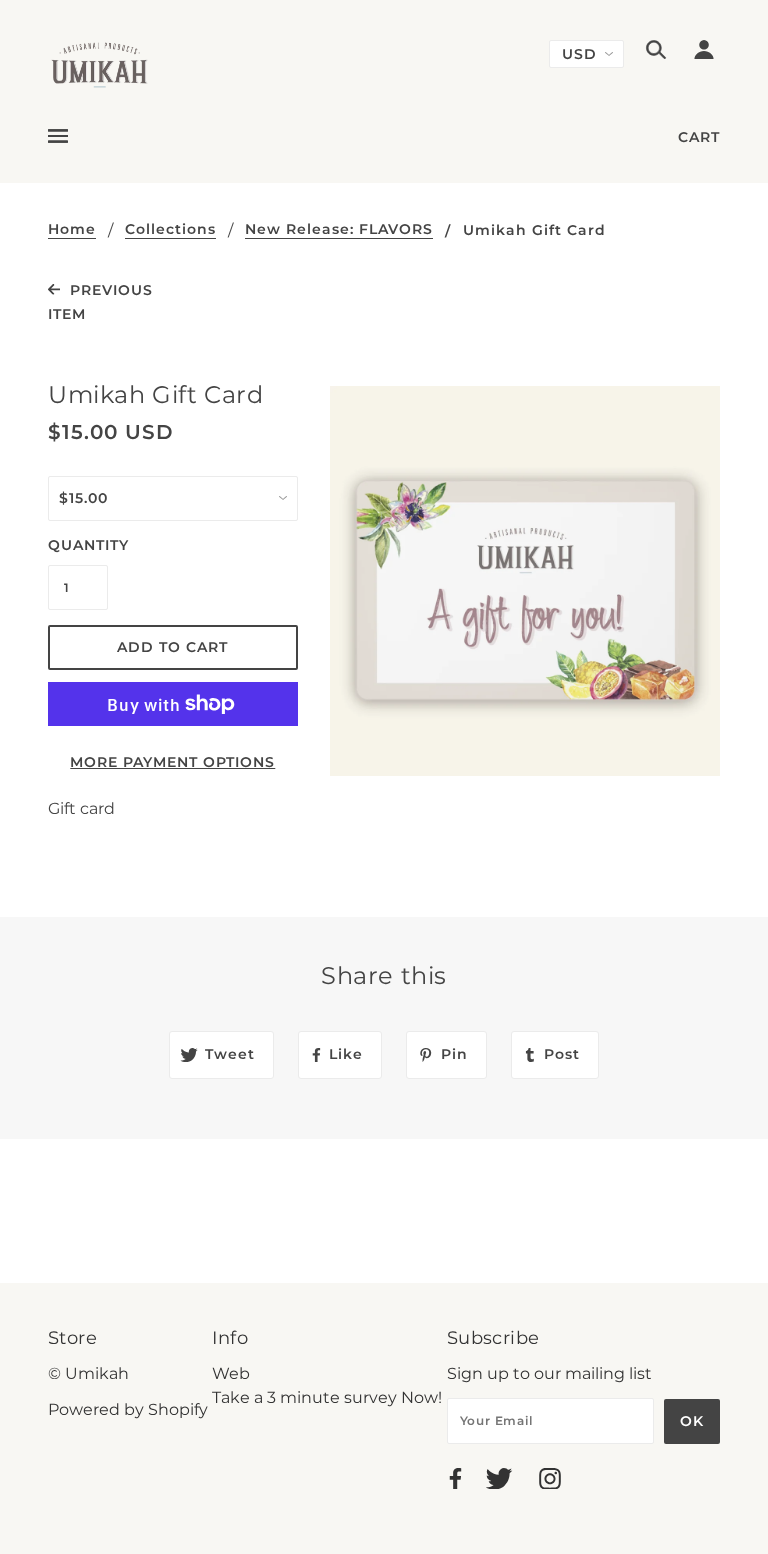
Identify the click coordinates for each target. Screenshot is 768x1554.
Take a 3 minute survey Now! (327, 1397)
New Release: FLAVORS (339, 230)
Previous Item (100, 302)
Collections (170, 230)
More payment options (172, 762)
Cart (699, 137)
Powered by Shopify (128, 1409)
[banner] (99, 63)
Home (72, 230)
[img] (656, 53)
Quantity (78, 545)
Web (231, 1373)
